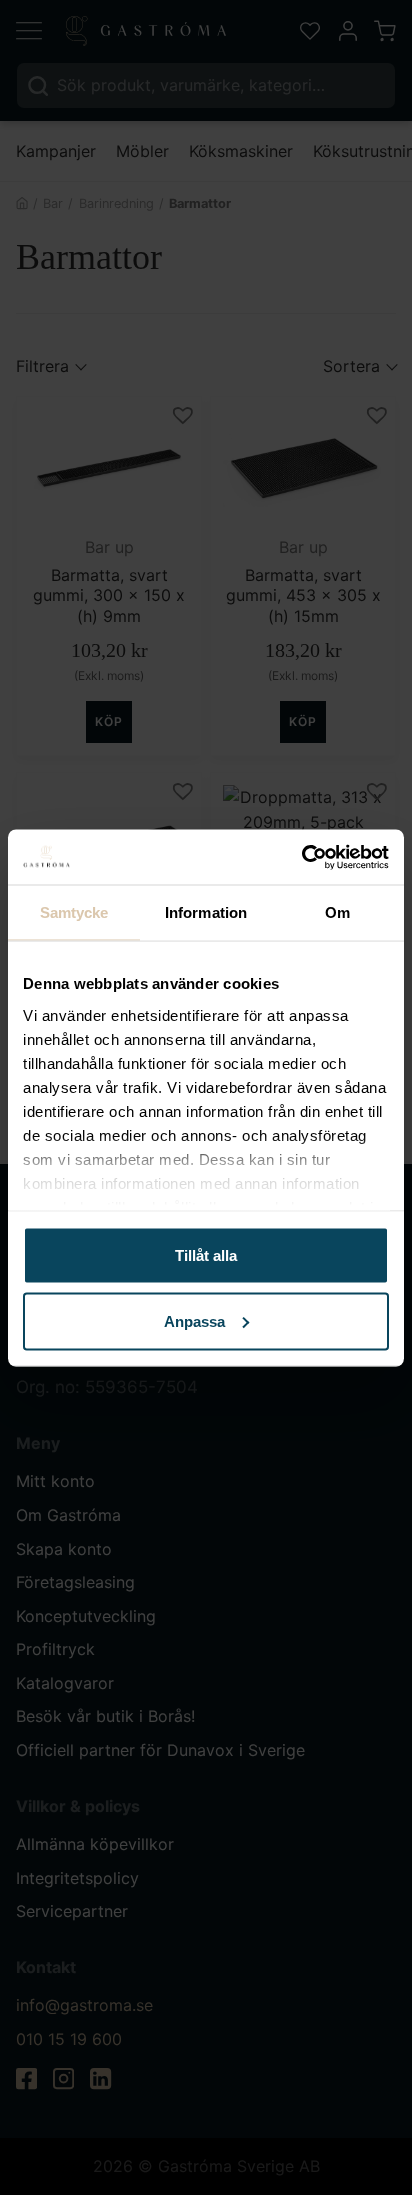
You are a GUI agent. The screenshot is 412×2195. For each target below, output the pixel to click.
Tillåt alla (206, 1255)
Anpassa (194, 1320)
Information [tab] (206, 912)
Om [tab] (337, 912)
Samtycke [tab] (74, 912)
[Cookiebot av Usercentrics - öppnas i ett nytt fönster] (301, 857)
